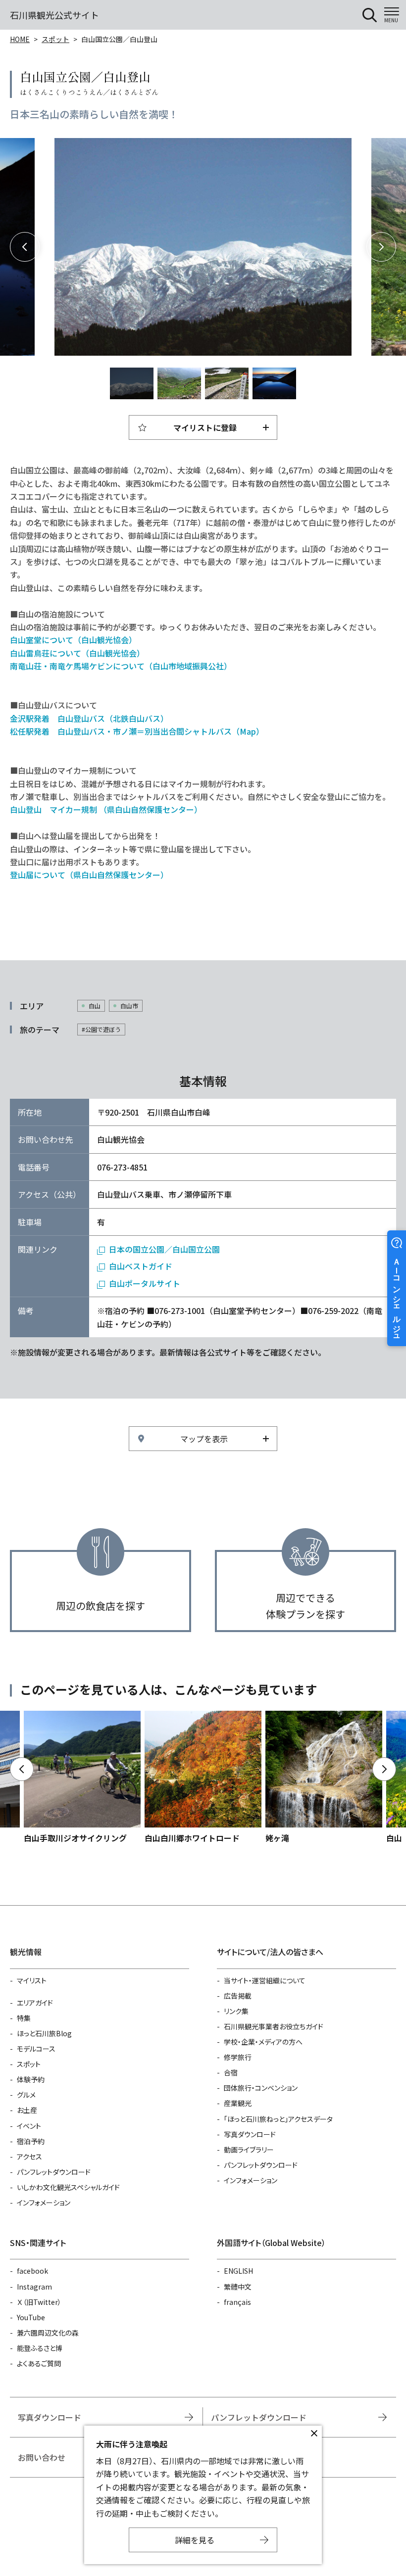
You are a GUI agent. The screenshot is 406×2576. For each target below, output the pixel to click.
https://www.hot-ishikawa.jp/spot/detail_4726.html (324, 1778)
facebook (32, 2271)
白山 (95, 1006)
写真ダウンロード (250, 2134)
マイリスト (32, 1980)
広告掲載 (238, 1996)
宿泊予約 (31, 2141)
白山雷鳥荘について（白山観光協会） (78, 653)
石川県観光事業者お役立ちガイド (274, 2026)
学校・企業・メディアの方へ (263, 2042)
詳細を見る (195, 2540)
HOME (20, 39)
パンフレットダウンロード (54, 2172)
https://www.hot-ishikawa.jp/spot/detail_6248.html (203, 1778)
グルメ (26, 2095)
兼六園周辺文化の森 (48, 2333)
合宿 (231, 2072)
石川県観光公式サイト (54, 15)
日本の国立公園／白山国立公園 (164, 1249)
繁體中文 (238, 2287)
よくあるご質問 (39, 2363)
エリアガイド (35, 2003)
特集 (24, 2018)
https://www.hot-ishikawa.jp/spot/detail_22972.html (82, 1778)
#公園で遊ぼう (101, 1029)
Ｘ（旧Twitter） (39, 2302)
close (314, 2434)
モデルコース (36, 2049)
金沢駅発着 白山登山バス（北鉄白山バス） (89, 718)
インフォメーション (44, 2202)
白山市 (129, 1006)
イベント (29, 2126)
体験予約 (31, 2079)
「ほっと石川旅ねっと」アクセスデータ (278, 2119)
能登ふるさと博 (40, 2348)
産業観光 (238, 2103)
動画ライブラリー (249, 2150)
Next (381, 247)
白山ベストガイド (141, 1266)
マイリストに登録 (205, 427)
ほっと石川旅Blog (44, 2033)
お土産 (27, 2110)
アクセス (29, 2156)
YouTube (31, 2317)
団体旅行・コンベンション (261, 2088)
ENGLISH (238, 2271)
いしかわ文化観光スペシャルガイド (68, 2187)
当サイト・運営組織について (265, 1980)
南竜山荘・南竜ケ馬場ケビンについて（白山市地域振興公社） (121, 666)
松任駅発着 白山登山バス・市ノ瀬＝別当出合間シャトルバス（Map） (137, 731)
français (237, 2302)
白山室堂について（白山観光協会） (74, 640)
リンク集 (236, 2011)
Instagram (34, 2287)
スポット (55, 39)
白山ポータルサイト (145, 1283)
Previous (25, 247)
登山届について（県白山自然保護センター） (89, 875)
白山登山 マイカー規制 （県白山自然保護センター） (106, 809)
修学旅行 (238, 2057)
